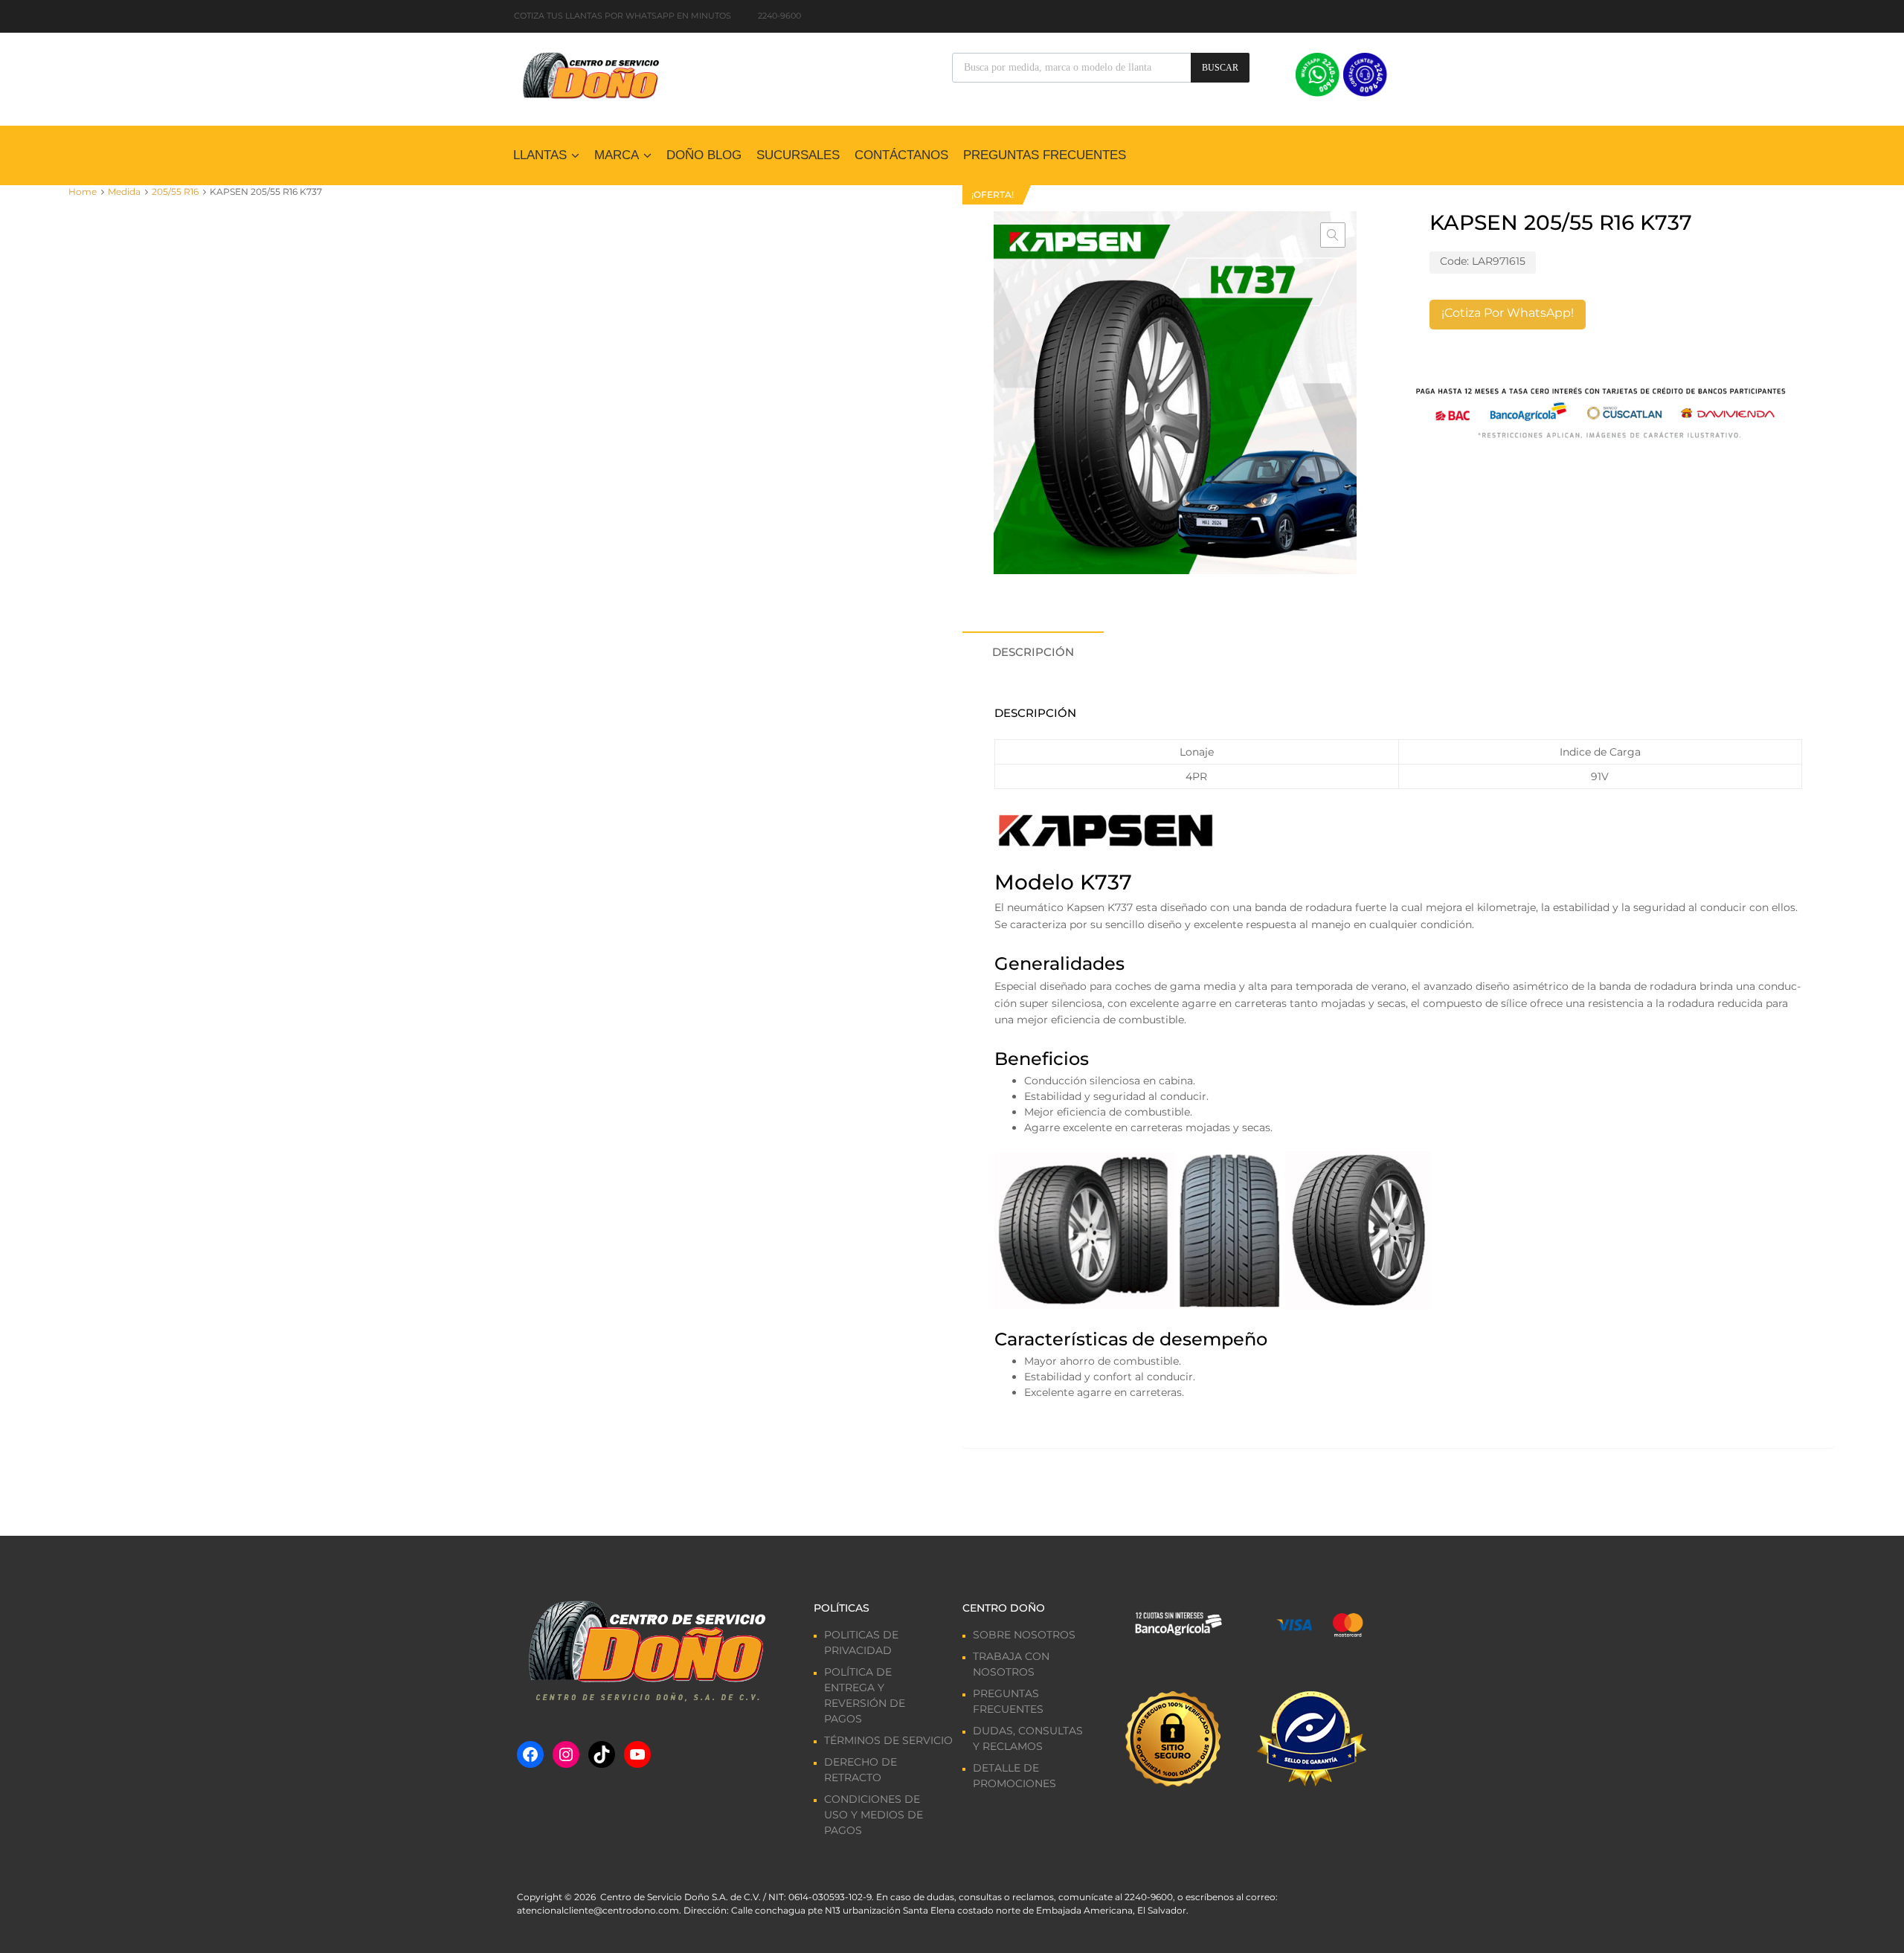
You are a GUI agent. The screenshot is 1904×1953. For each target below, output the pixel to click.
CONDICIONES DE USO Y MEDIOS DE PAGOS (874, 1815)
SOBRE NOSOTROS (1024, 1635)
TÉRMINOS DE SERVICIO (888, 1740)
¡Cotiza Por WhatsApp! (1508, 313)
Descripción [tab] (1033, 652)
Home (83, 192)
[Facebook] (530, 1754)
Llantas (540, 155)
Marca (617, 155)
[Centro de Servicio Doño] (591, 74)
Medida (124, 192)
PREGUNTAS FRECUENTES (1045, 155)
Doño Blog (704, 155)
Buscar (1220, 68)
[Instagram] (566, 1754)
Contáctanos (901, 155)
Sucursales (798, 155)
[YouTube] (637, 1754)
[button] (1333, 235)
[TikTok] (602, 1754)
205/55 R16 (175, 192)
